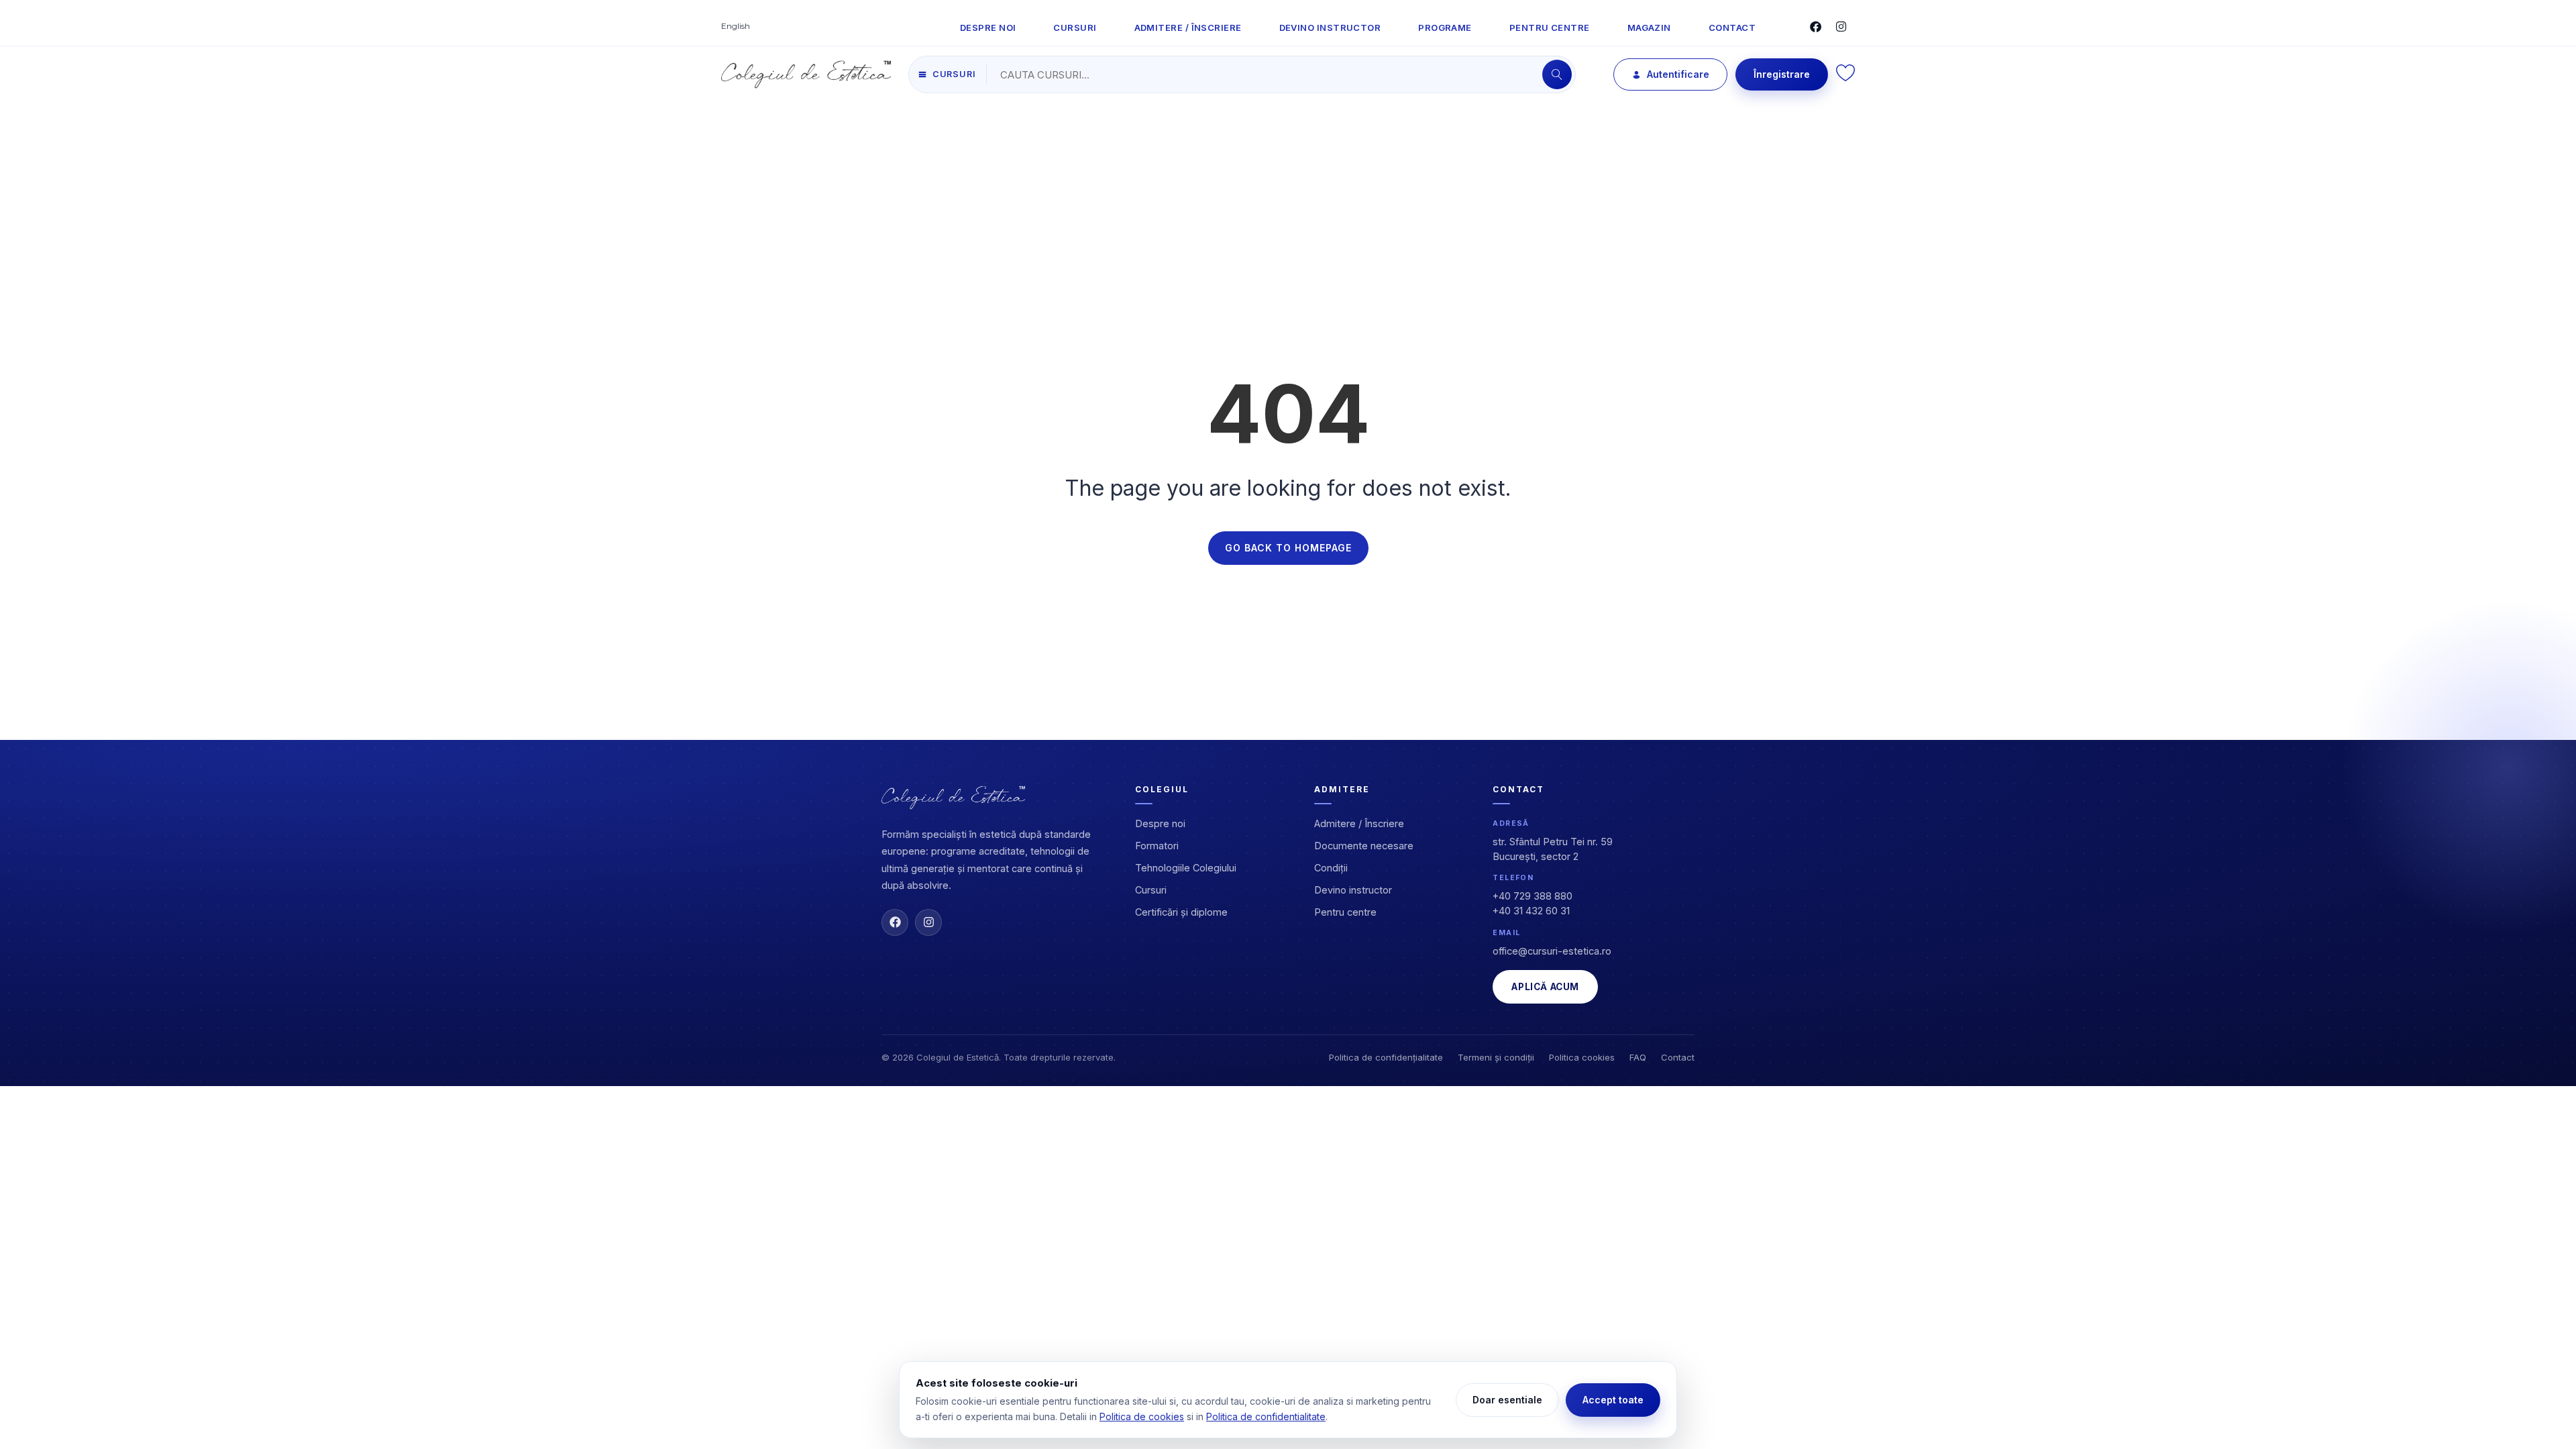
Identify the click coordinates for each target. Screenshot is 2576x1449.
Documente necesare (1364, 846)
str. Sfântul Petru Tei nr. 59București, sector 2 (1553, 849)
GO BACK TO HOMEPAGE (1288, 548)
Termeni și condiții (1496, 1057)
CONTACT (1732, 28)
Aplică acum (1545, 987)
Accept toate (1613, 1400)
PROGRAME (1445, 28)
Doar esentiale (1507, 1400)
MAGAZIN (1649, 28)
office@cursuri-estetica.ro (1552, 951)
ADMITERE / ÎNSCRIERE (1188, 28)
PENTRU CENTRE (1550, 28)
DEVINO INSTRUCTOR (1330, 28)
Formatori (1157, 846)
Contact (1678, 1057)
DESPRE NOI (988, 28)
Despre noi (1160, 823)
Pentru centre (1345, 912)
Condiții (1331, 868)
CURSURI (1075, 28)
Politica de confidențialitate (1386, 1057)
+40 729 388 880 (1533, 896)
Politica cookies (1582, 1057)
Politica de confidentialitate (1266, 1416)
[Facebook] (895, 922)
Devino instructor (1353, 890)
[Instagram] (928, 922)
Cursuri (1151, 890)
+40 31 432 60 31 (1531, 911)
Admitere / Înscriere (1359, 823)
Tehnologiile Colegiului (1186, 868)
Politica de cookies (1142, 1416)
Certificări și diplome (1181, 912)
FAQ (1638, 1057)
